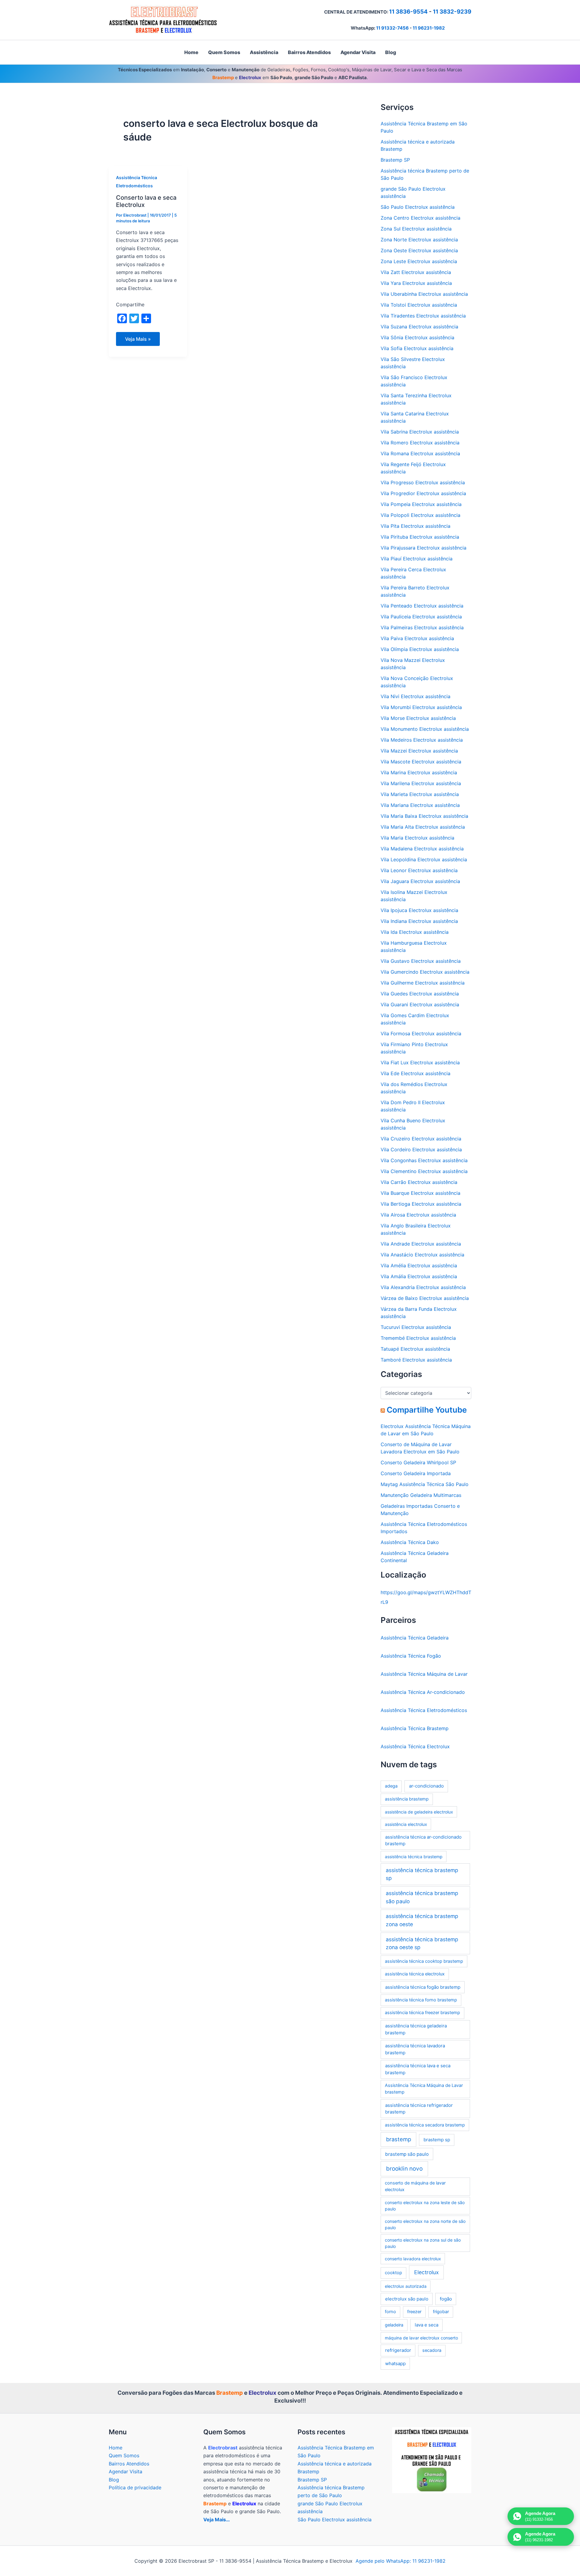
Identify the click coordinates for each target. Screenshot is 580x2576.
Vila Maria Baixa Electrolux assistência (424, 816)
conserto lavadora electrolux (413, 2259)
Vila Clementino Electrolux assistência (424, 1171)
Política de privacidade (135, 2487)
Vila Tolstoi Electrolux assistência (419, 305)
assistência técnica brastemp (414, 1857)
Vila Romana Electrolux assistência (420, 453)
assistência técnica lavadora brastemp (415, 2049)
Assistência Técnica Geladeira (415, 1638)
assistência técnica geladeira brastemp (416, 2029)
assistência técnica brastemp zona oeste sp (422, 1943)
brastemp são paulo (407, 2154)
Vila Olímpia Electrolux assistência (420, 649)
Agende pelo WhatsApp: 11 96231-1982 (401, 2561)
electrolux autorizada (406, 2286)
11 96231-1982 (429, 28)
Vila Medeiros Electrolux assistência (422, 740)
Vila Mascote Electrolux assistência (421, 762)
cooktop (393, 2273)
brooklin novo (404, 2169)
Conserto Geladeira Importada (416, 1473)
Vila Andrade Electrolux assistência (421, 1244)
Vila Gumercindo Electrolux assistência (425, 972)
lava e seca (427, 2325)
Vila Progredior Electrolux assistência (423, 493)
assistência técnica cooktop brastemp (424, 1961)
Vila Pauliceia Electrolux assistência (421, 617)
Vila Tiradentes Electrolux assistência (423, 316)
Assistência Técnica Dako (410, 1542)
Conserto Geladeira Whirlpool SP (418, 1462)
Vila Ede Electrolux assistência (416, 1073)
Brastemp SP (395, 160)
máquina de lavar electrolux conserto (421, 2338)
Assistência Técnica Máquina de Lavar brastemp (424, 2089)
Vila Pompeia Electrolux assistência (421, 504)
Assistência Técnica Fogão (411, 1656)
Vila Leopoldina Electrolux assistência (424, 859)
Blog (114, 2480)
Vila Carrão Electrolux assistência (419, 1182)
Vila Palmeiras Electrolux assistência (422, 627)
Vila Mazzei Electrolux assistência (419, 751)
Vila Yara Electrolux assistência (416, 283)
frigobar (441, 2312)
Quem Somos (124, 2455)
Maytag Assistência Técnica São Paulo (425, 1484)
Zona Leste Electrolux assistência (419, 261)
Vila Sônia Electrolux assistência (417, 337)
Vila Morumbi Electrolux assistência (421, 707)
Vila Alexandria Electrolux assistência (423, 1287)
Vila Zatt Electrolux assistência (416, 272)
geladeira (394, 2325)
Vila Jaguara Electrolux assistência (420, 881)
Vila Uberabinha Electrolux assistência (424, 294)
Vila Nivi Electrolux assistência (416, 696)
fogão (446, 2299)
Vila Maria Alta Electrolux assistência (423, 827)
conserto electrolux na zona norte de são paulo (425, 2224)
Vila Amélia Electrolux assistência (419, 1265)
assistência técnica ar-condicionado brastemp (423, 1840)
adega (391, 1786)
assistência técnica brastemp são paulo (422, 1897)
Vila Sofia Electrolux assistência (417, 348)
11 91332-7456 (392, 28)
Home (116, 2448)
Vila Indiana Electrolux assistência (419, 921)
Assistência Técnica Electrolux (415, 1746)
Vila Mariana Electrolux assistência (420, 805)
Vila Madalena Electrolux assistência (422, 849)
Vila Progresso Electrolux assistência (423, 482)
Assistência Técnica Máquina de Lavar (424, 1674)
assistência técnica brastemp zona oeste (422, 1920)
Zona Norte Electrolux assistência (419, 240)
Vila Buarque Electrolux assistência (420, 1193)
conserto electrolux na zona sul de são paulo (423, 2243)
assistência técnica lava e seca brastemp (418, 2069)
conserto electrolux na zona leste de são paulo (425, 2206)
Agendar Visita (126, 2471)
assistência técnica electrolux (415, 1974)
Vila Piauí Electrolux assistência (417, 559)
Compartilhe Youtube (427, 1410)
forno (390, 2312)
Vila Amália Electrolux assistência (419, 1276)
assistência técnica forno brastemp (421, 2000)
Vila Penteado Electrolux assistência (422, 606)
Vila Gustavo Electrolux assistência (421, 961)
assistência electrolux (406, 1824)
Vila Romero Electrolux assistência (420, 443)
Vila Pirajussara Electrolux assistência (424, 548)
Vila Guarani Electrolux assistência (420, 1004)
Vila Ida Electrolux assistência (415, 932)
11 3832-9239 (452, 12)
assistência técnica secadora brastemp (425, 2125)
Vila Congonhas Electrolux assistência (424, 1160)
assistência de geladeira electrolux (419, 1812)
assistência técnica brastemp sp (422, 1874)
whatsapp (395, 2363)
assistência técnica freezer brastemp (422, 2013)
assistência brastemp (407, 1799)
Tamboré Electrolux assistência (416, 1360)
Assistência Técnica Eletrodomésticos (424, 1710)
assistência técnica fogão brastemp (423, 1987)
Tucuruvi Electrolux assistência (416, 1327)
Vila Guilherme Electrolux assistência (423, 983)
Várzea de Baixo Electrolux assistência (425, 1298)
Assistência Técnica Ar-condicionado (423, 1692)
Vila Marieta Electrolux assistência (420, 794)
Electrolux (426, 2272)
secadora (432, 2350)
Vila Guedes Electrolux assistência (420, 994)
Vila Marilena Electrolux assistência (421, 783)
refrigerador (398, 2350)
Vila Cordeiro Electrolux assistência (421, 1149)
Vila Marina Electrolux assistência (419, 772)
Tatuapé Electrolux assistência (415, 1349)
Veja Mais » (138, 341)
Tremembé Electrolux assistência (418, 1338)
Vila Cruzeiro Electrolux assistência (421, 1139)
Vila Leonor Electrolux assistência (419, 870)
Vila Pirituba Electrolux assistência (420, 537)
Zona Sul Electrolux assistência (416, 229)
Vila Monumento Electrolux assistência (425, 729)
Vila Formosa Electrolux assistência (421, 1033)
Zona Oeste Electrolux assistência (419, 250)
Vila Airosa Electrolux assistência (418, 1215)
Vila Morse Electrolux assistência (418, 718)
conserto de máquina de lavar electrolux (415, 2186)
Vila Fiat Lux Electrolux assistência (420, 1062)
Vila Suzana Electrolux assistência (419, 327)
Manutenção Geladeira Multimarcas (421, 1495)
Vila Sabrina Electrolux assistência (420, 432)
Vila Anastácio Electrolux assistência (422, 1255)
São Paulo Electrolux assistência (418, 207)
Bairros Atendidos (129, 2464)
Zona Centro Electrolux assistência (420, 218)
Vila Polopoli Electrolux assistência (420, 515)
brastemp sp (437, 2140)
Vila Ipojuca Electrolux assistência (419, 910)
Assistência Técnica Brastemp (415, 1728)
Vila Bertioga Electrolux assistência (421, 1204)
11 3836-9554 (408, 12)
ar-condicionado (426, 1786)
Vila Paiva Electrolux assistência (417, 638)
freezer (414, 2312)
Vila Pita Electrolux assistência (416, 526)
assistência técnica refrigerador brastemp (419, 2109)
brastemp (399, 2139)
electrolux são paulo (407, 2299)
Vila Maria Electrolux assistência (417, 838)
